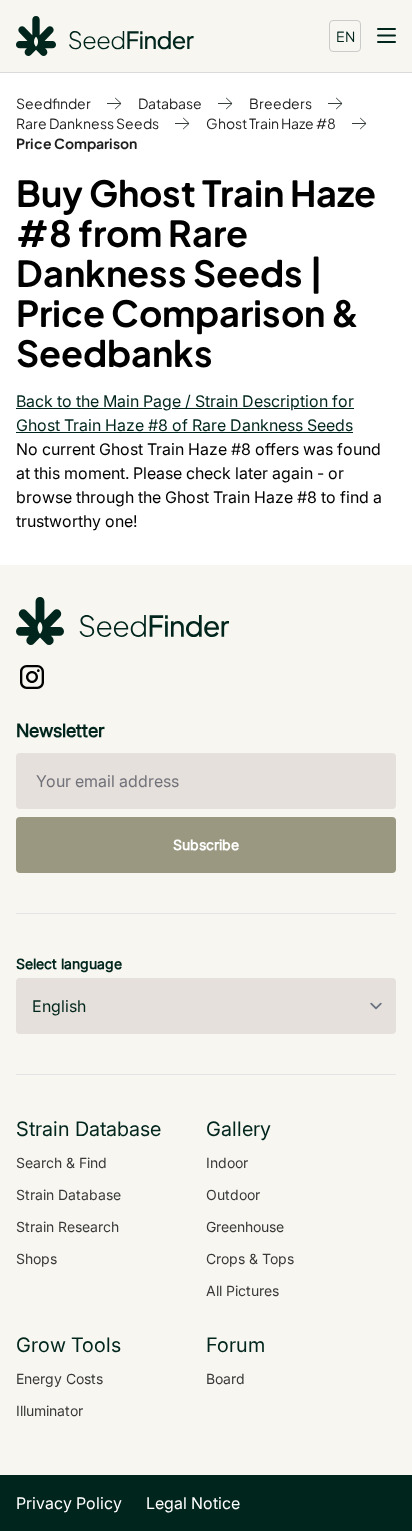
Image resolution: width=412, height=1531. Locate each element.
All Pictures (242, 1290)
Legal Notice (193, 1503)
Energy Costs (59, 1378)
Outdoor (233, 1194)
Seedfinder (53, 103)
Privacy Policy (69, 1503)
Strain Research (67, 1226)
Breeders (280, 103)
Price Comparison (76, 143)
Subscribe (206, 844)
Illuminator (49, 1410)
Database (170, 103)
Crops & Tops (250, 1258)
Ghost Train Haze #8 (271, 123)
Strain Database (68, 1194)
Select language (69, 963)
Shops (36, 1258)
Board (225, 1378)
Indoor (227, 1162)
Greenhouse (245, 1226)
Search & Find (61, 1162)
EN (345, 36)
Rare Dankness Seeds (87, 123)
